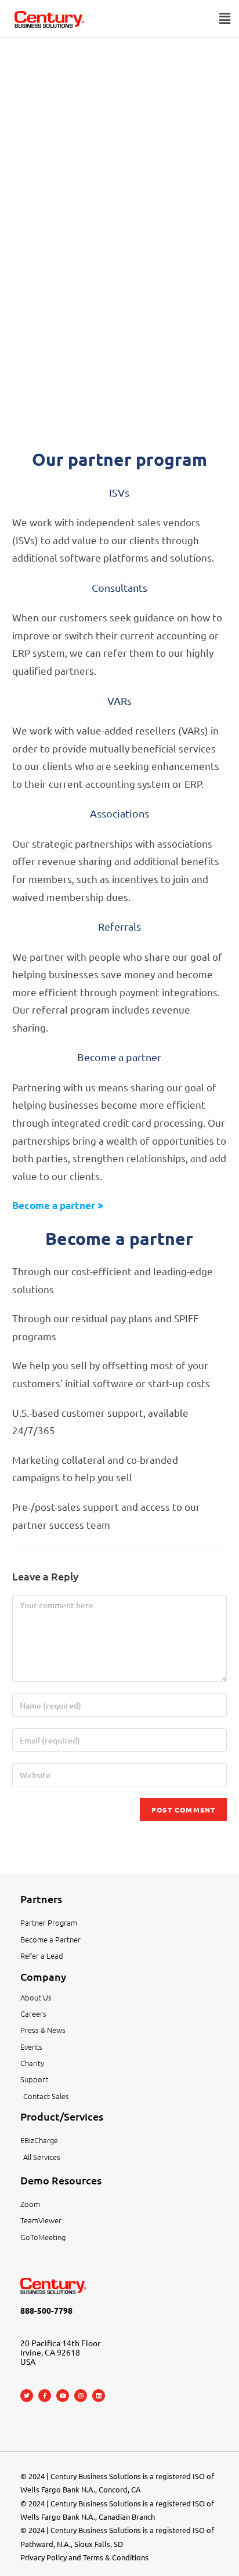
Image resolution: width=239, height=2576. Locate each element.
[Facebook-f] (45, 2396)
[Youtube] (63, 2396)
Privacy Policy (44, 2557)
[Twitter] (27, 2396)
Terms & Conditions (116, 2557)
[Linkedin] (99, 2396)
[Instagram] (81, 2396)
